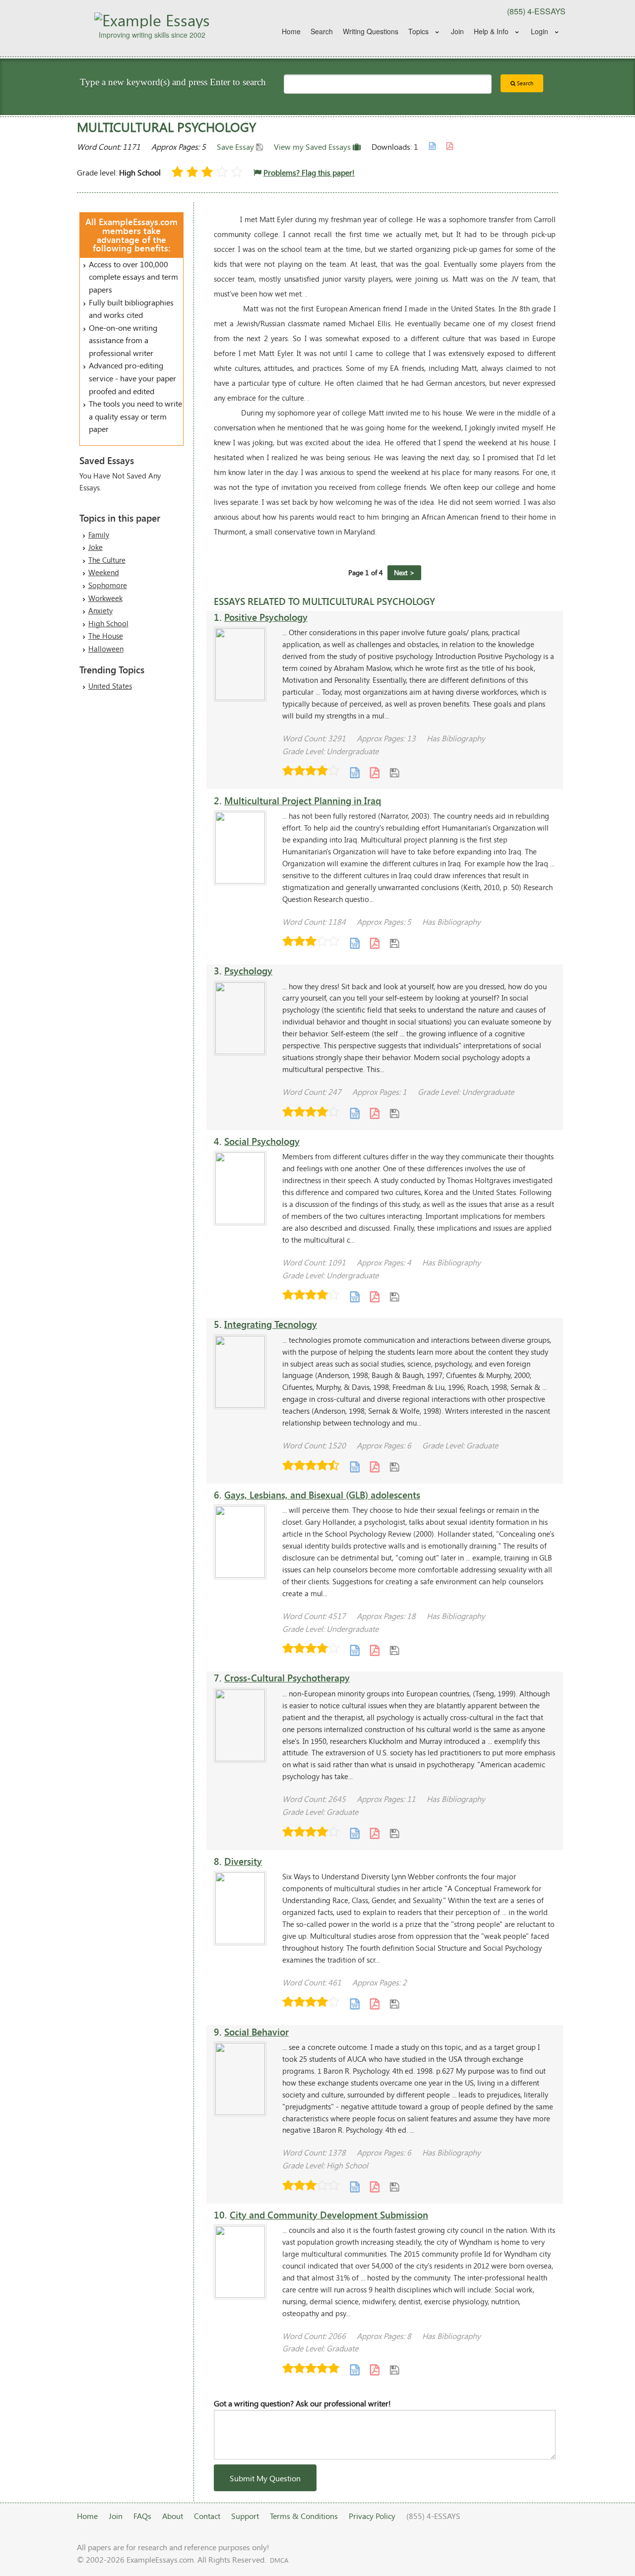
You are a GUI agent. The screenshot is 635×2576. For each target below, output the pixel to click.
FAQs (142, 2516)
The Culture (107, 560)
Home (291, 31)
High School (108, 623)
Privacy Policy (372, 2516)
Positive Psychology (266, 617)
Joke (95, 547)
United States (110, 686)
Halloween (106, 649)
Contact (207, 2516)
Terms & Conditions (304, 2516)
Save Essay (236, 147)
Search (322, 31)
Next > (404, 572)
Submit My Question (265, 2478)
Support (245, 2516)
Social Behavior (256, 2032)
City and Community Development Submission (329, 2215)
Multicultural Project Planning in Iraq (303, 801)
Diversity (243, 1861)
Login (540, 31)
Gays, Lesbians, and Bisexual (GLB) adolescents (322, 1495)
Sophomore (108, 585)
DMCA (279, 2560)
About (173, 2516)
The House (106, 636)
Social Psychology (262, 1141)
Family (99, 535)
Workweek (105, 598)
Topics (418, 31)
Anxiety (100, 610)
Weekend (104, 572)
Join (457, 31)
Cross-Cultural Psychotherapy (287, 1678)
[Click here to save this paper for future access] (394, 772)
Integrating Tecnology (271, 1324)
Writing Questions (371, 31)
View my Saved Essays (313, 147)
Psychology (248, 971)
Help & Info (491, 31)
